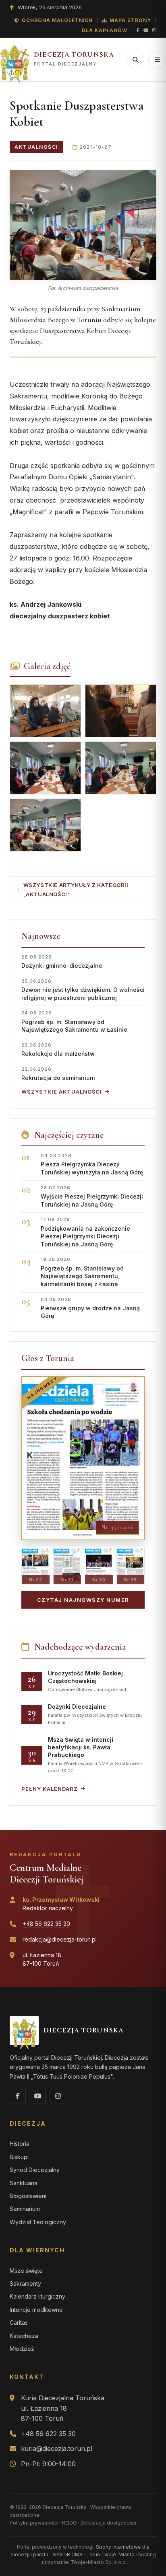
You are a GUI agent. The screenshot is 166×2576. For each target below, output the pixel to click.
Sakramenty (25, 2284)
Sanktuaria (24, 2183)
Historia (20, 2144)
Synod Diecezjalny (35, 2170)
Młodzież (22, 2349)
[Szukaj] (135, 60)
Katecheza (24, 2336)
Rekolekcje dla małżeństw (58, 1050)
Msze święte (26, 2271)
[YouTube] (146, 31)
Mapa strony (130, 20)
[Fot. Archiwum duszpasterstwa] (83, 225)
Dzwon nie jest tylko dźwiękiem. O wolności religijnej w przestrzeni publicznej (83, 990)
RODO (70, 2523)
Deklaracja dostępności (108, 2523)
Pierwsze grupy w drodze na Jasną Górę (90, 1308)
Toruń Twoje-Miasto (110, 2554)
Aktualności (36, 147)
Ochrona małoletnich (57, 20)
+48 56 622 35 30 (46, 1924)
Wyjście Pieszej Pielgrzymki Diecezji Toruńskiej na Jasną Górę (92, 1196)
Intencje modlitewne (36, 2310)
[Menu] (157, 60)
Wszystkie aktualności (62, 1092)
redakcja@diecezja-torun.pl (60, 1939)
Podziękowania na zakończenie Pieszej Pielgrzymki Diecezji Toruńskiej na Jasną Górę (85, 1232)
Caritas (19, 2323)
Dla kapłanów (105, 30)
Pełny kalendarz (50, 1789)
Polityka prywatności (34, 2523)
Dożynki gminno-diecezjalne (62, 962)
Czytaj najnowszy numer (83, 1600)
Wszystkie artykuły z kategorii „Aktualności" (76, 890)
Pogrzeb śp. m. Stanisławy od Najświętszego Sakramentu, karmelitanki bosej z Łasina (82, 1272)
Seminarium (25, 2209)
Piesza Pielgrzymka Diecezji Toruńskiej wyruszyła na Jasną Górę (92, 1164)
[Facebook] (138, 31)
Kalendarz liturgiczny (37, 2296)
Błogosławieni (28, 2196)
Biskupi (19, 2157)
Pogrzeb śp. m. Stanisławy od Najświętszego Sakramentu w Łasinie (74, 1021)
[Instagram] (154, 31)
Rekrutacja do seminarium (58, 1074)
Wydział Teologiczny (38, 2222)
